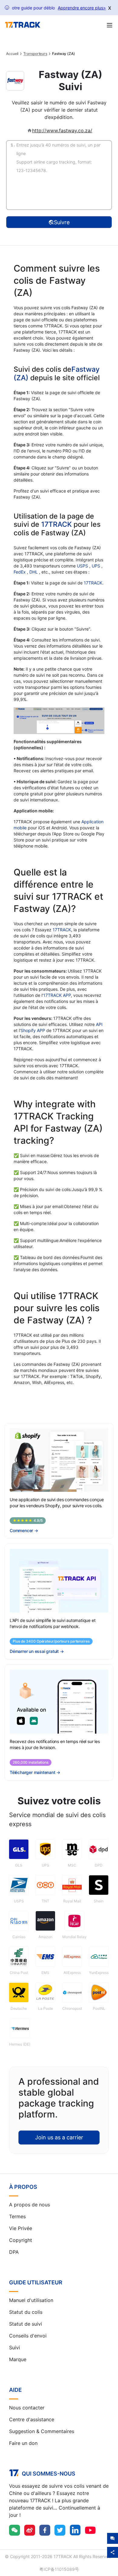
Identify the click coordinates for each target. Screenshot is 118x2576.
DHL (34, 572)
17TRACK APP (57, 995)
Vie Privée (21, 2228)
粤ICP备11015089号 (59, 2569)
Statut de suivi (26, 2324)
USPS (83, 566)
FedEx (20, 572)
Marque (18, 2359)
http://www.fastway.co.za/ (62, 130)
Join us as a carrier (59, 2137)
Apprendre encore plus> (82, 8)
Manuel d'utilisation (31, 2300)
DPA (14, 2252)
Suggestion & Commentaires (42, 2431)
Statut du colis (26, 2312)
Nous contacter (27, 2408)
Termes (17, 2216)
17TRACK (57, 524)
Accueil (12, 54)
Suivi (15, 2348)
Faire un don (23, 2443)
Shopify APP (33, 1030)
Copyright (21, 2240)
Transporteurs (35, 54)
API (99, 1024)
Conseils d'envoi (28, 2336)
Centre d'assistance (32, 2419)
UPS (97, 566)
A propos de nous (29, 2205)
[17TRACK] (23, 25)
